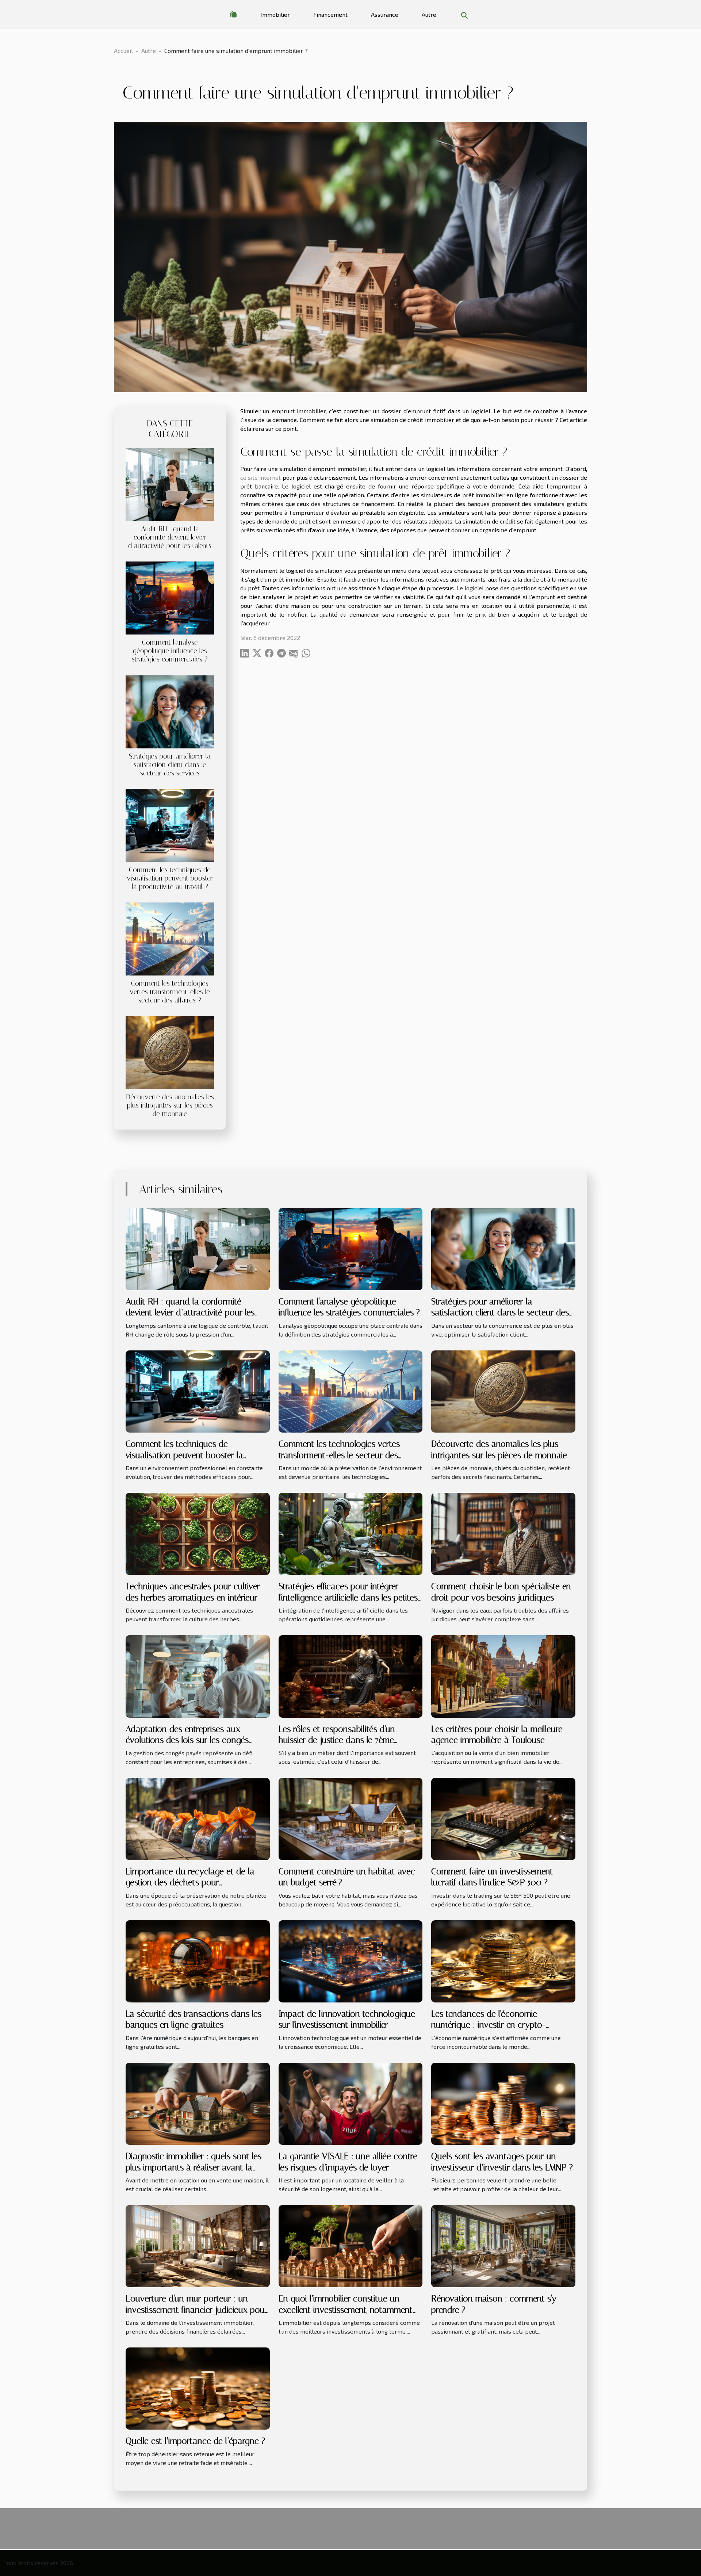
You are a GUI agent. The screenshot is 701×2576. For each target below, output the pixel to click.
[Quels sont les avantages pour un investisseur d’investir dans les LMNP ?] (503, 2103)
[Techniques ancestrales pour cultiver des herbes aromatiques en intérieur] (198, 1533)
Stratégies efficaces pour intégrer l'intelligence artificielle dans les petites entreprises (348, 1597)
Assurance (385, 14)
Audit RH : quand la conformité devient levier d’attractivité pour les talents (170, 537)
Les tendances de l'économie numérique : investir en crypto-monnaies (489, 2025)
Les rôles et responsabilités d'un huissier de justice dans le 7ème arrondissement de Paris (337, 1740)
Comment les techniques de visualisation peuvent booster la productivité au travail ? (170, 878)
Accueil (123, 51)
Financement (330, 14)
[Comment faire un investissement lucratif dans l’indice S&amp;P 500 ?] (503, 1818)
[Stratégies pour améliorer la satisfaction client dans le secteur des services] (170, 711)
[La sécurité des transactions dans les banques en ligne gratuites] (198, 1960)
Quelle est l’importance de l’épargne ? (195, 2441)
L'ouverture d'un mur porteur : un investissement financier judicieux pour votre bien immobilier (197, 2310)
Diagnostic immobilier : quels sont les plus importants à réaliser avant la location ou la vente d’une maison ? (194, 2167)
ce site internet (261, 477)
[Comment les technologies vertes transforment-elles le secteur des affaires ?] (170, 938)
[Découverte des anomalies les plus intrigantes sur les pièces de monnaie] (170, 1052)
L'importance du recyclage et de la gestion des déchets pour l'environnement (190, 1883)
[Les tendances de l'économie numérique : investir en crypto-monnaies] (503, 1960)
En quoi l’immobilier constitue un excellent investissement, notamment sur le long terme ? (346, 2310)
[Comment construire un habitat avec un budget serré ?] (351, 1818)
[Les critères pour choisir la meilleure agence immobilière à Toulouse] (503, 1676)
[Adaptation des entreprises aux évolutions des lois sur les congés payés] (198, 1676)
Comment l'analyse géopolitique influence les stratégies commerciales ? (170, 651)
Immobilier (275, 14)
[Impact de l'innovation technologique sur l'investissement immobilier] (351, 1960)
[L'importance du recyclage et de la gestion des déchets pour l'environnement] (198, 1818)
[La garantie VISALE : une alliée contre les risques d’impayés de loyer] (351, 2103)
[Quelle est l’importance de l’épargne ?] (198, 2388)
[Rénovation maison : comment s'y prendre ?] (503, 2245)
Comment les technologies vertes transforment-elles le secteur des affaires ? (170, 992)
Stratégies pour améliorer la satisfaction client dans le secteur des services (170, 765)
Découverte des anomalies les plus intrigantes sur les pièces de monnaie (170, 1105)
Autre (429, 14)
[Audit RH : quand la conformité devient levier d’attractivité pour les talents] (170, 484)
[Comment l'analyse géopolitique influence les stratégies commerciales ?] (170, 597)
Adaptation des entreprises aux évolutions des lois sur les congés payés (187, 1740)
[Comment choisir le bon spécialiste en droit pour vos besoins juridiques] (503, 1533)
